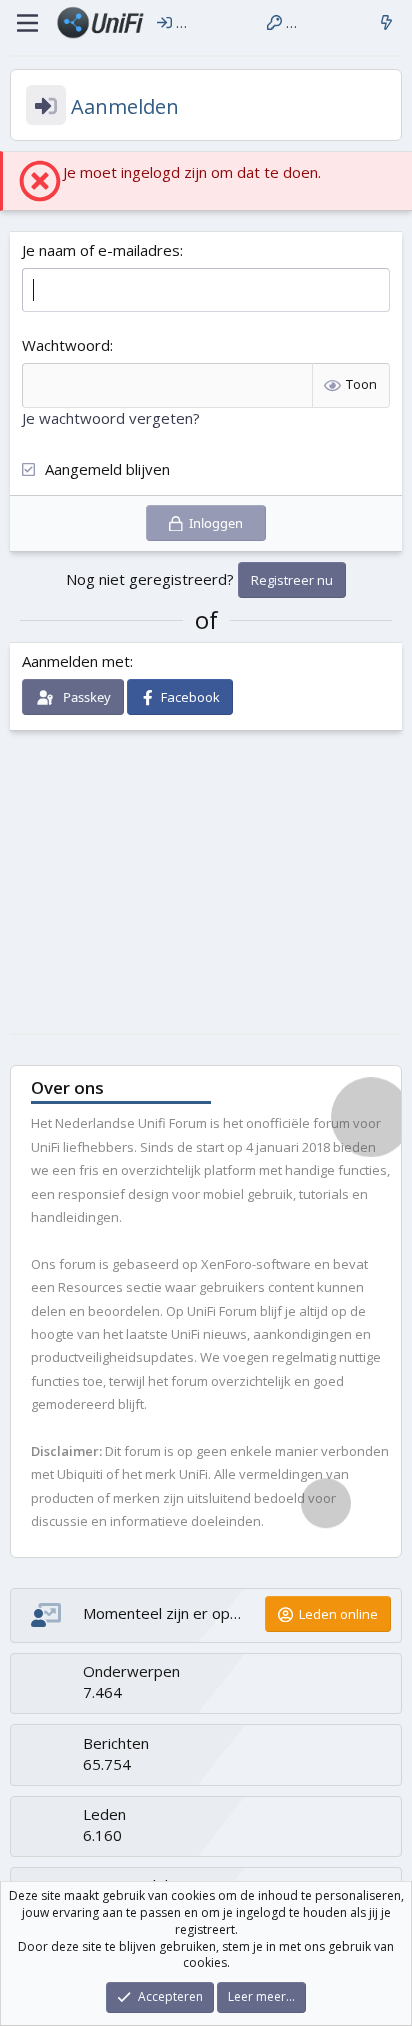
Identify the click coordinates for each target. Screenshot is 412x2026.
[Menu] (27, 23)
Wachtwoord (66, 345)
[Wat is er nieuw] (386, 22)
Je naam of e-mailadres (101, 250)
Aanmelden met (76, 661)
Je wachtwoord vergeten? (111, 418)
